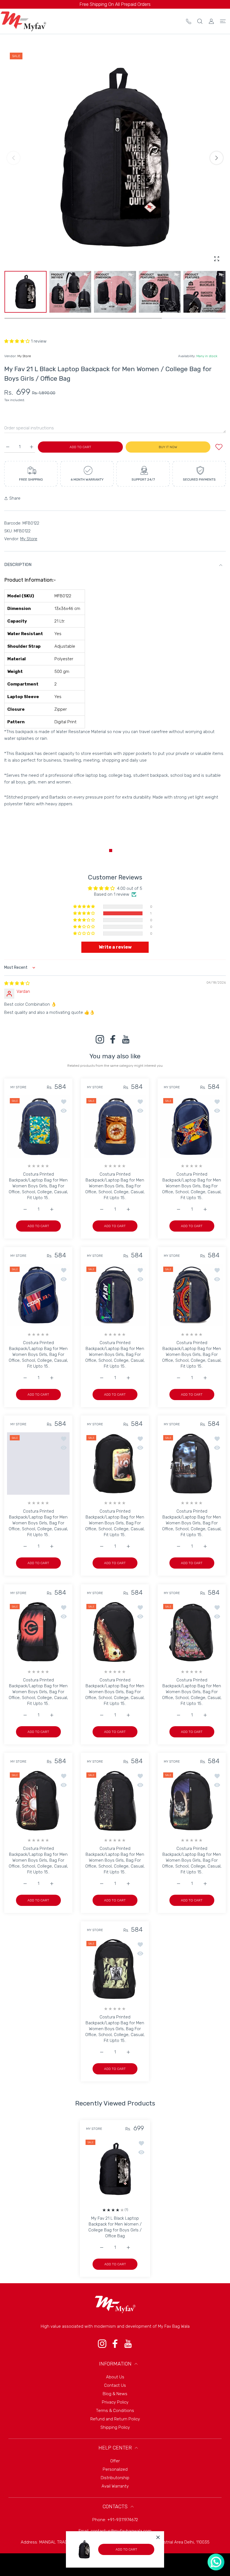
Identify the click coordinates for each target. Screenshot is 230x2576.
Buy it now (168, 447)
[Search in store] (200, 21)
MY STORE (18, 1087)
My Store (24, 356)
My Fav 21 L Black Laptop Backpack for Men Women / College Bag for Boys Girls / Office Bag (115, 2227)
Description (18, 565)
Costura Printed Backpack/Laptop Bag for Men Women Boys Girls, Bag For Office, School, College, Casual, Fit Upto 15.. (38, 1186)
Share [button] (15, 498)
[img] (17, 983)
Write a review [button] (115, 947)
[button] (217, 158)
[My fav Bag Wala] (23, 21)
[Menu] (223, 21)
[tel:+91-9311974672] (189, 21)
